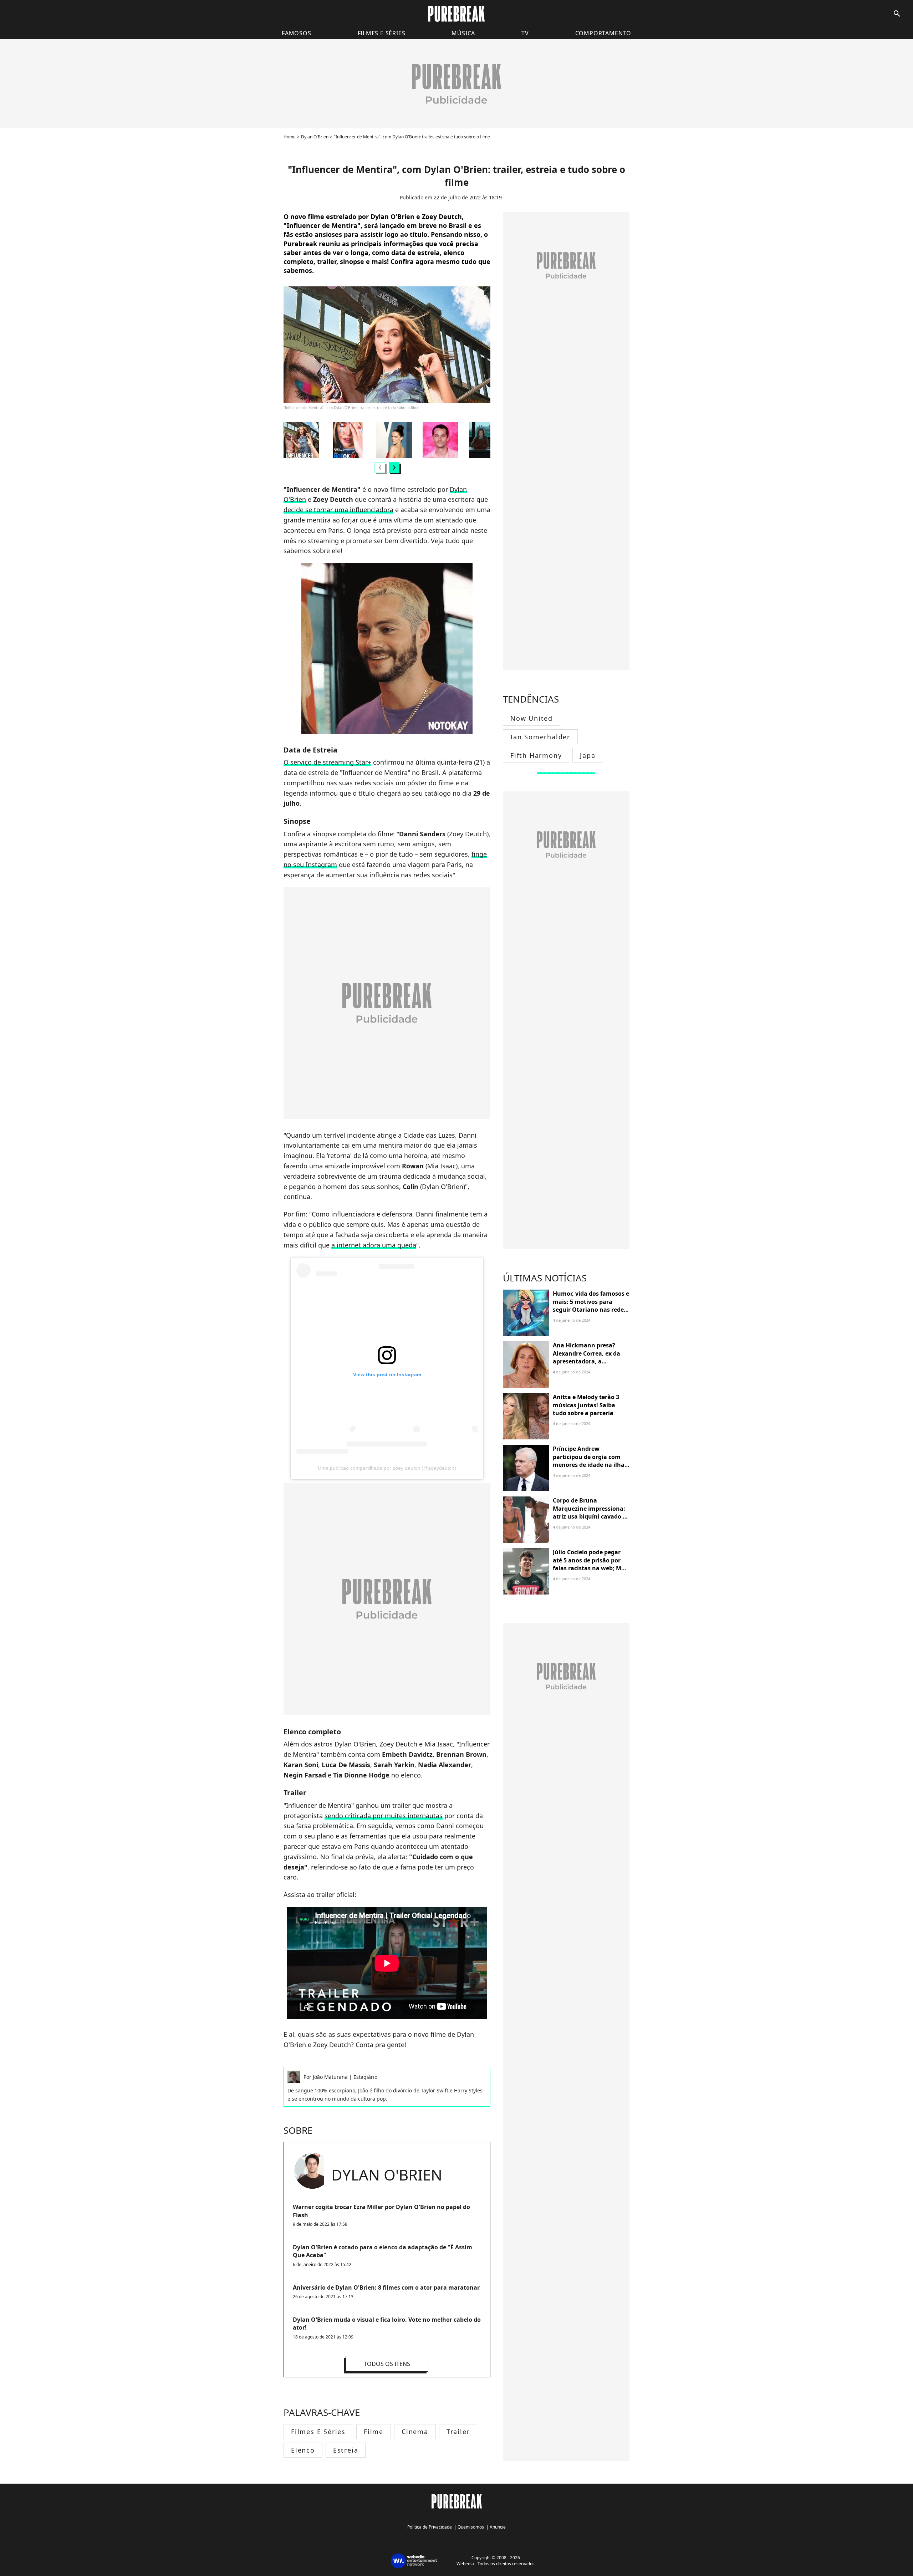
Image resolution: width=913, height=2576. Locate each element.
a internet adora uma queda (374, 1245)
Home (290, 137)
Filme (374, 2432)
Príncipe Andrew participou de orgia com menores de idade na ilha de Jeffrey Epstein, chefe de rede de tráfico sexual (591, 1465)
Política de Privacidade (430, 2527)
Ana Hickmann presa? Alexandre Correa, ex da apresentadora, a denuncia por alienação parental (586, 1361)
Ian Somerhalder (540, 737)
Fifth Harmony (536, 755)
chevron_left (380, 467)
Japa (588, 755)
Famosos (297, 33)
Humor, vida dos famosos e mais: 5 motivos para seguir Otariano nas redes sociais (591, 1305)
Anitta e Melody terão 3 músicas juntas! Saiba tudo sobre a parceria (586, 1405)
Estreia (346, 2450)
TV (525, 33)
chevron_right (394, 467)
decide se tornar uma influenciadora (338, 510)
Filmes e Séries (318, 2432)
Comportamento (603, 33)
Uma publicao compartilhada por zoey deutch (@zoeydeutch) (387, 1468)
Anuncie (498, 2527)
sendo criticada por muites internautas (384, 1816)
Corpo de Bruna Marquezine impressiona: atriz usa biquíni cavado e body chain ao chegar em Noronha (589, 1516)
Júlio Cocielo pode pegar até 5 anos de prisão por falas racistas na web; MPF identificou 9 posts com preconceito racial (590, 1568)
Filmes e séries (382, 33)
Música (463, 33)
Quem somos (471, 2527)
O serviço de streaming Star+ (327, 762)
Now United (532, 718)
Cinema (415, 2432)
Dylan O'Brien (315, 137)
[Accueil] (456, 14)
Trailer (458, 2432)
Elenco (303, 2450)
